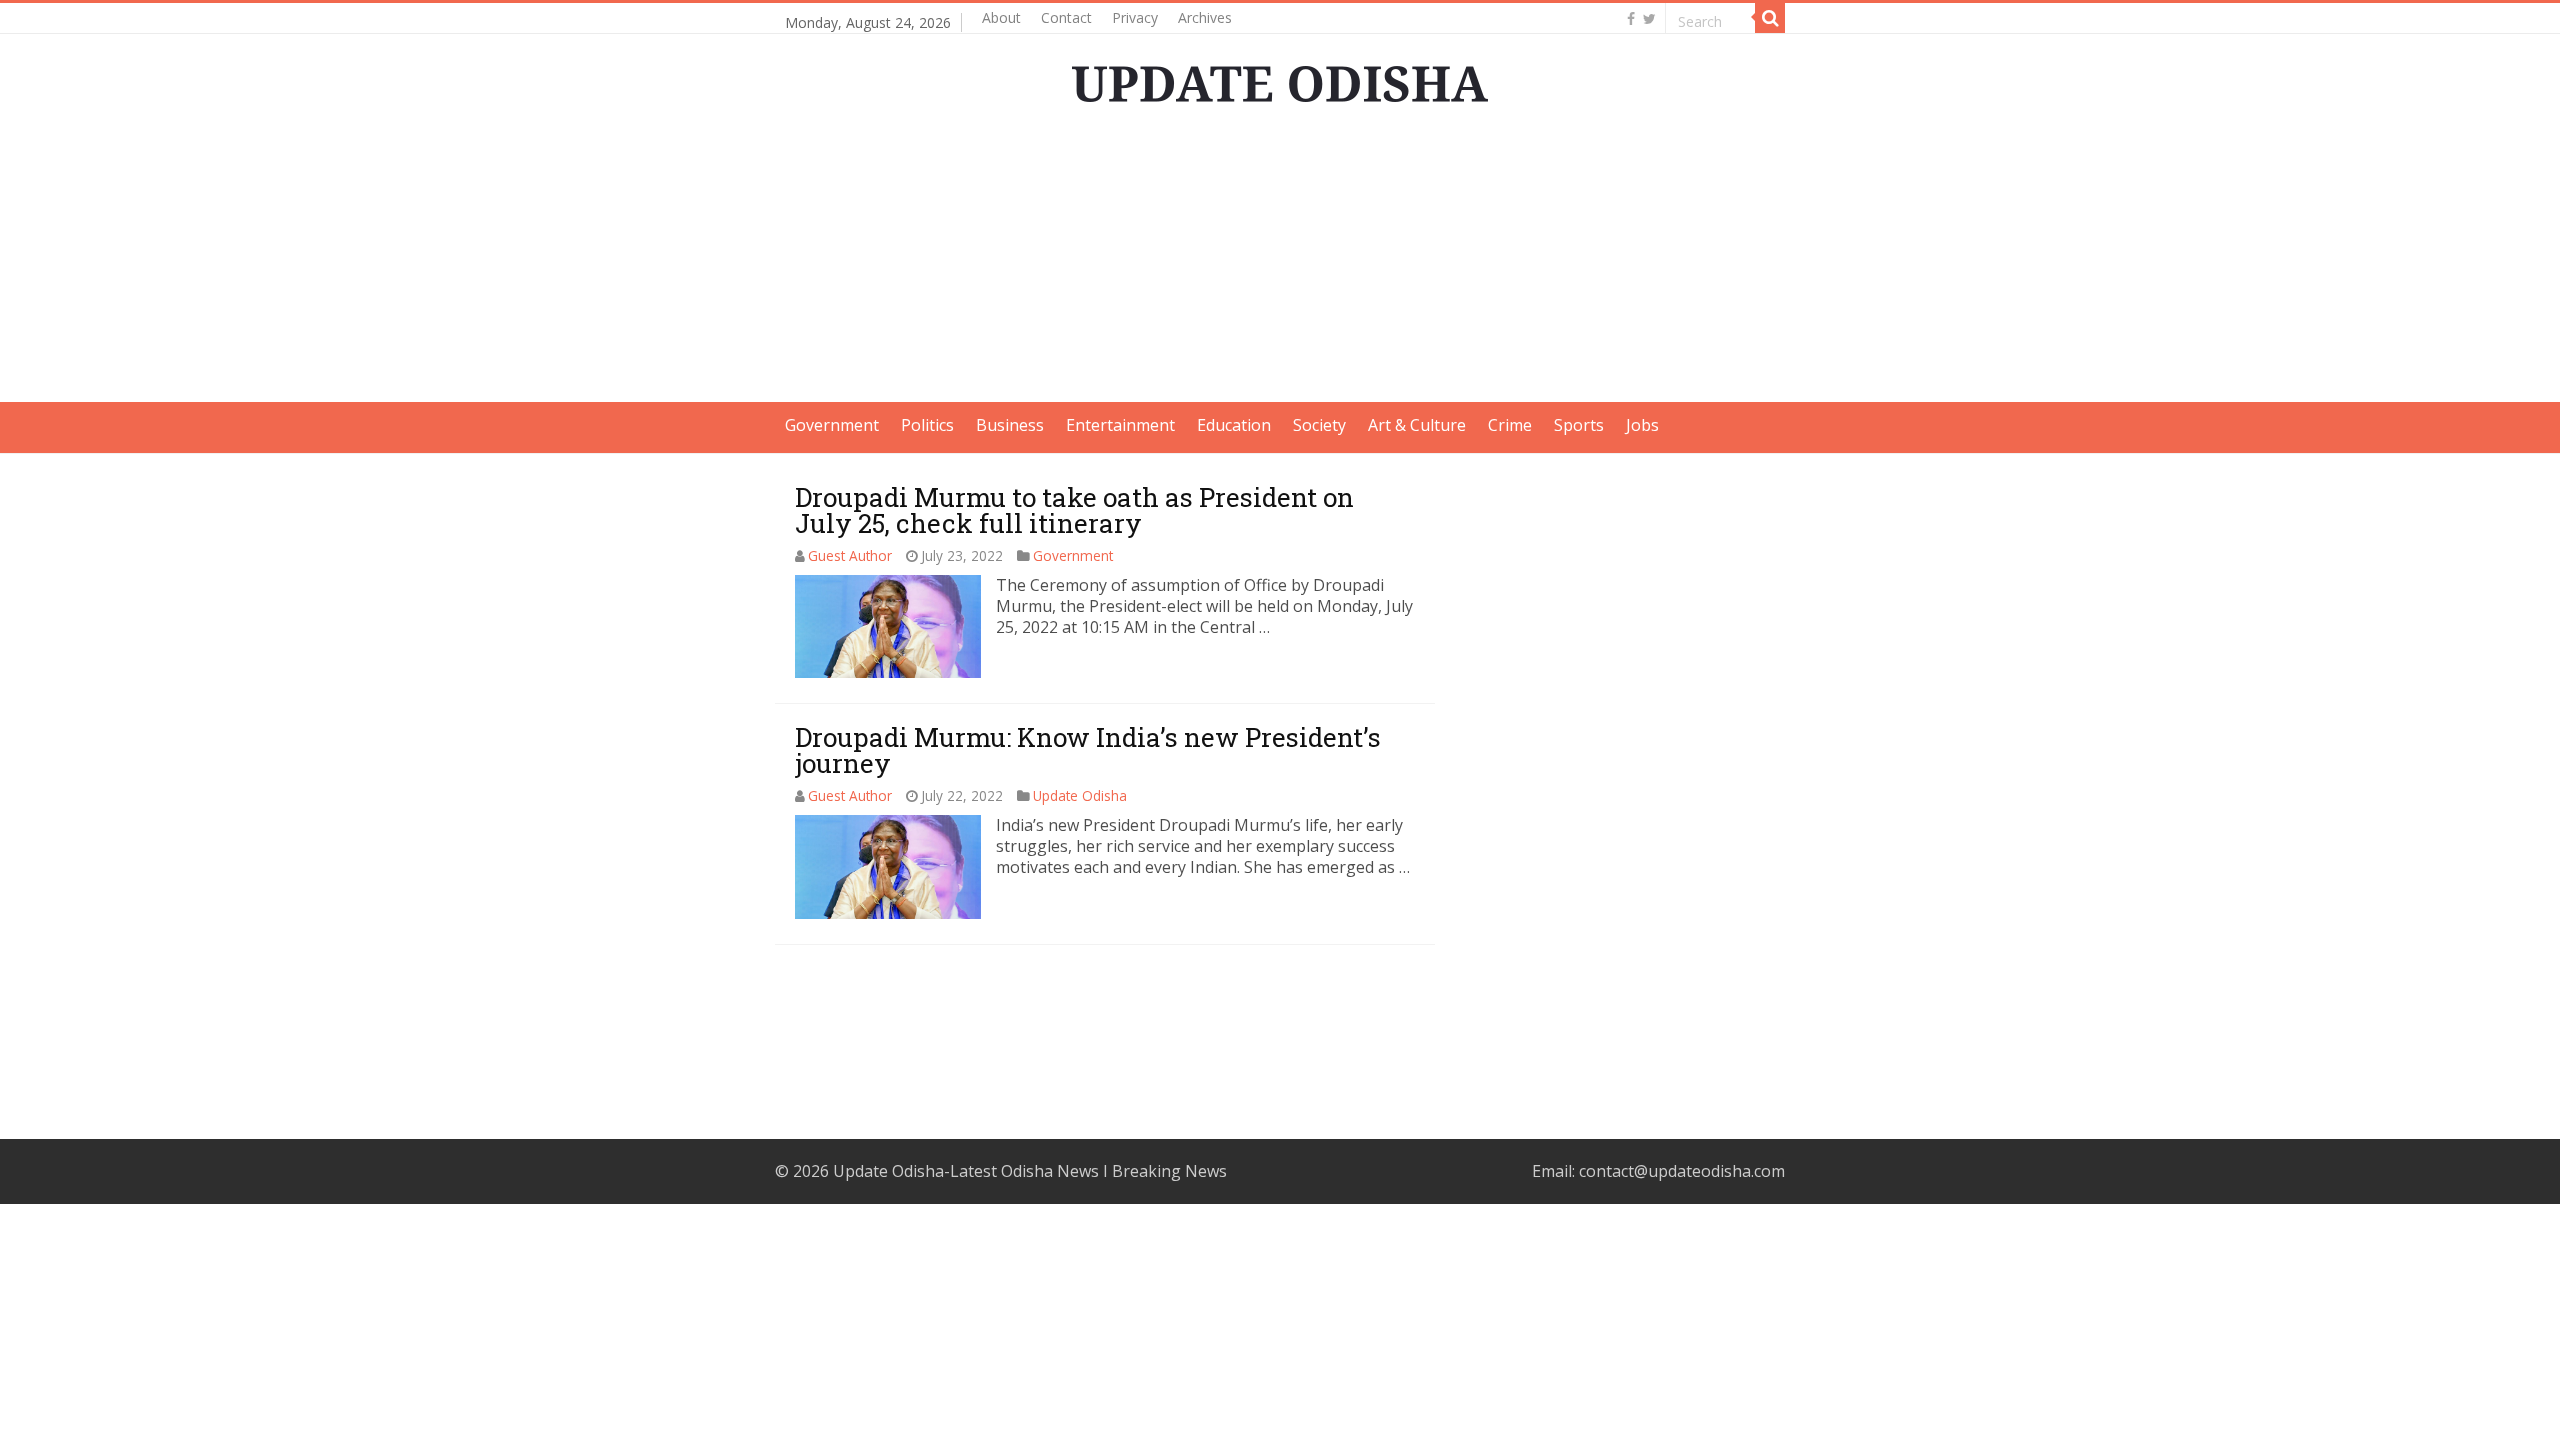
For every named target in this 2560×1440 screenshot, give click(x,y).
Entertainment (1120, 425)
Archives (1205, 17)
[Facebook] (1631, 19)
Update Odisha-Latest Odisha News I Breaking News (1030, 1171)
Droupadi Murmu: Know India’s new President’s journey (1088, 750)
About (1001, 17)
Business (1010, 425)
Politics (927, 425)
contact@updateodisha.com (1682, 1171)
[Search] (1770, 18)
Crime (1510, 425)
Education (1234, 425)
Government (832, 425)
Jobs (1642, 425)
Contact (1066, 17)
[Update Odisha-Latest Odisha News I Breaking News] (1280, 78)
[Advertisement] (1280, 262)
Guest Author (850, 555)
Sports (1579, 425)
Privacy (1135, 17)
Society (1319, 425)
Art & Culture (1417, 425)
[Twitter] (1649, 19)
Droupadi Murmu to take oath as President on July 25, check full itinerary (1074, 510)
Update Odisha (1080, 795)
